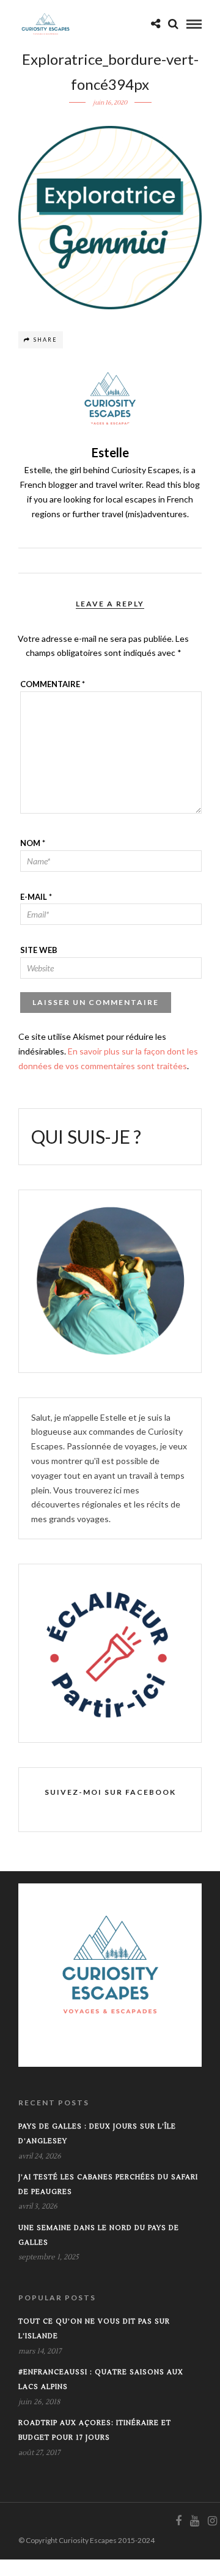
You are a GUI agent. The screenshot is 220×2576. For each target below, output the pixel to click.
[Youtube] (194, 2521)
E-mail (36, 897)
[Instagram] (212, 2521)
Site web (39, 950)
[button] (110, 218)
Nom (33, 843)
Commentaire (53, 684)
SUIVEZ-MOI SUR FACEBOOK (110, 1792)
